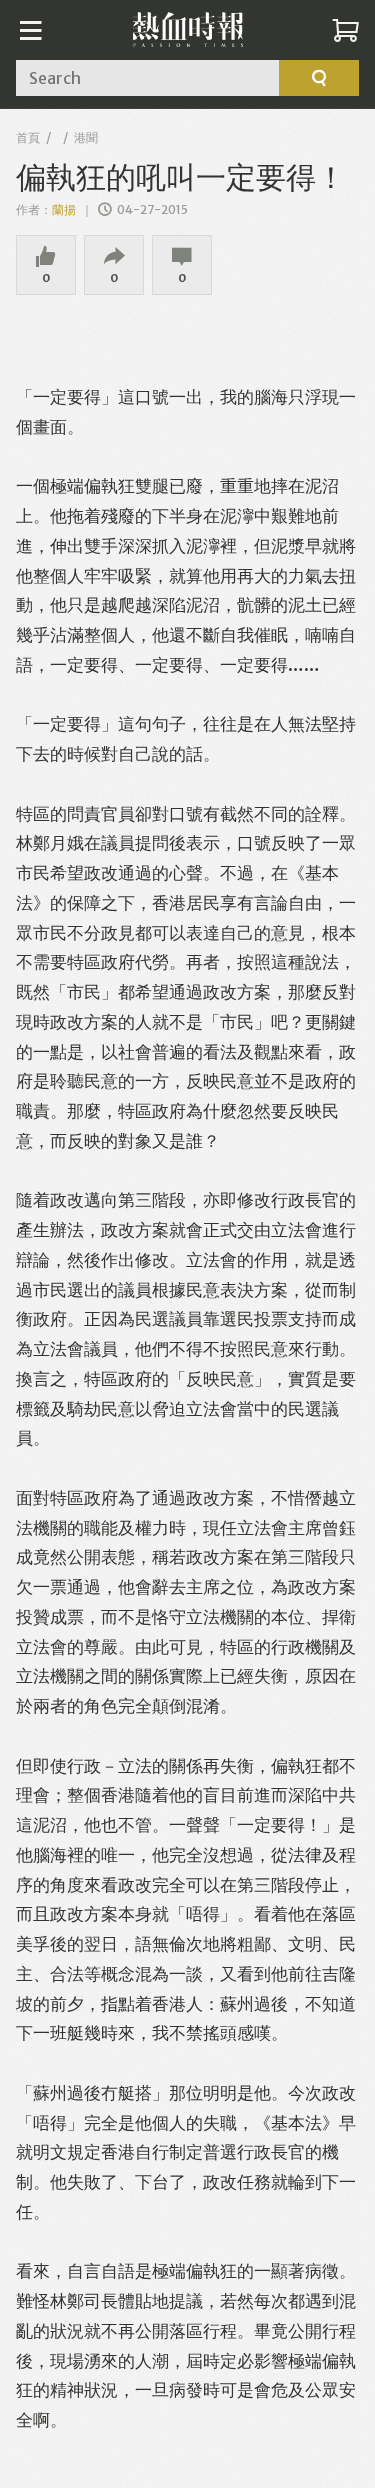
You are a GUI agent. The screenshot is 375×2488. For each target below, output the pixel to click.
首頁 (28, 137)
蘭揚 (65, 209)
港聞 (86, 137)
